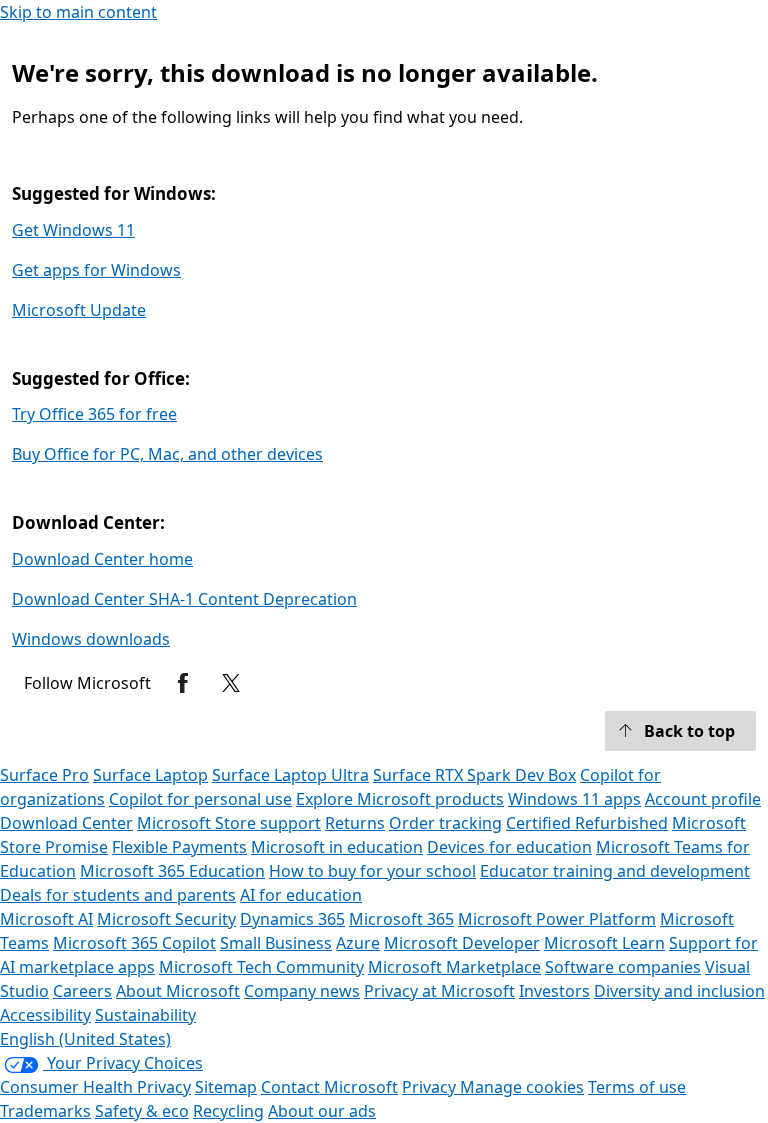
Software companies (623, 967)
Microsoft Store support (229, 823)
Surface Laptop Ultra (290, 775)
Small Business (276, 943)
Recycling (228, 1111)
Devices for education (509, 847)
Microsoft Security (166, 919)
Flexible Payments (179, 847)
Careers (82, 991)
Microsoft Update (79, 310)
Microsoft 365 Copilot (134, 943)
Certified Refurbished (587, 823)
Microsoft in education (337, 847)
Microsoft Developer (462, 943)
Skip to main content (78, 12)
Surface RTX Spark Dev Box (474, 775)
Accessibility (45, 1015)
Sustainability (145, 1015)
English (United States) (85, 1039)
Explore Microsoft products (400, 799)
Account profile (703, 799)
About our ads (322, 1111)
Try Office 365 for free (94, 414)
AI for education (301, 895)
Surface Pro (44, 775)
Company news (302, 991)
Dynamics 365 (292, 919)
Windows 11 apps (574, 799)
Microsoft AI (46, 919)
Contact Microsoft (329, 1087)
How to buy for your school (372, 871)
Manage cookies (522, 1087)
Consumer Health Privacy (95, 1087)
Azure (358, 943)
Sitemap (226, 1087)
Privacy (431, 1087)
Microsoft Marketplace (454, 967)
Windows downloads (91, 639)
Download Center (66, 823)
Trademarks (45, 1111)
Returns (355, 823)
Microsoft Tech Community (261, 967)
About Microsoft (178, 991)
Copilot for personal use (200, 799)
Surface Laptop (150, 775)
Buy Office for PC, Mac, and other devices (167, 454)
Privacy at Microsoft (439, 991)
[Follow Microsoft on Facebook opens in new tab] (183, 683)
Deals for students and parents (118, 895)
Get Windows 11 (73, 230)
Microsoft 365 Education (172, 871)
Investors (554, 991)
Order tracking (445, 823)
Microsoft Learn (604, 943)
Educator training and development (615, 871)
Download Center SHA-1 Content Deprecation (184, 599)
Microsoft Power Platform (557, 919)
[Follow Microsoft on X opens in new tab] (231, 683)
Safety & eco (142, 1111)
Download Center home (102, 559)
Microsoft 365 (401, 919)
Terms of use (637, 1087)
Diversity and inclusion (679, 991)
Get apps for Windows (96, 270)
